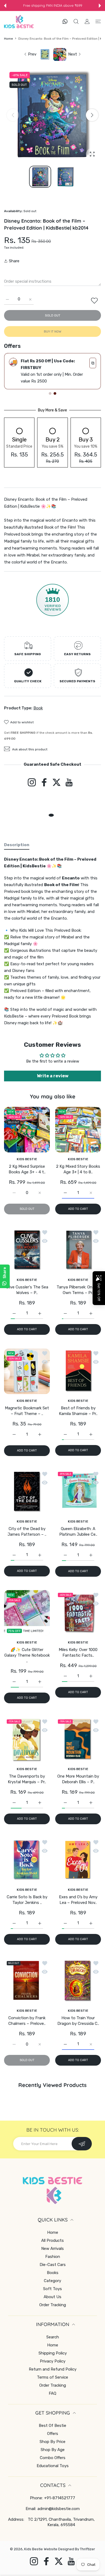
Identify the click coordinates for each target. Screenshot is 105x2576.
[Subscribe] (82, 2144)
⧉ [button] (93, 363)
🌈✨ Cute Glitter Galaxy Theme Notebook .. (27, 1655)
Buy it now (53, 331)
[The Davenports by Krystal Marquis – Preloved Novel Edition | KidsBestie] (27, 1739)
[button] (5, 6)
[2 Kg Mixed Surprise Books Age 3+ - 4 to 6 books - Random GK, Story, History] (27, 1129)
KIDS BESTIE (27, 1159)
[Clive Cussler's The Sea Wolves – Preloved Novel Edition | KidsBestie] (27, 1250)
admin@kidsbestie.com (59, 2509)
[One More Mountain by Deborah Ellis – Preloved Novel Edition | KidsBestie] (78, 1739)
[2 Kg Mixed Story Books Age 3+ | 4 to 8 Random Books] (78, 1129)
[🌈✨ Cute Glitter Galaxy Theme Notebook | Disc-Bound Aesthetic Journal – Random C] (27, 1613)
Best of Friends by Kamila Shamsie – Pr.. (78, 1411)
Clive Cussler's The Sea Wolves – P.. (27, 1290)
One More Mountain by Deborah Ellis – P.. (78, 1779)
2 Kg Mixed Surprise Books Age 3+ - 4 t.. (27, 1169)
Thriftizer (87, 2549)
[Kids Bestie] (19, 22)
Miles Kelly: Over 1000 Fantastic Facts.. (78, 1652)
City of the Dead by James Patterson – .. (27, 1532)
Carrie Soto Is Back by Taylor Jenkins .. (27, 1900)
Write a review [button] (53, 1076)
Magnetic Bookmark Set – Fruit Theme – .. (27, 1411)
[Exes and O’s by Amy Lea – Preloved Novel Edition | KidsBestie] (78, 1860)
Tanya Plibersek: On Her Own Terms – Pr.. (78, 1290)
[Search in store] (76, 21)
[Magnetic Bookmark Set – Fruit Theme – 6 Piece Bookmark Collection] (27, 1371)
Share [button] (14, 261)
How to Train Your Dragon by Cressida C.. (78, 2021)
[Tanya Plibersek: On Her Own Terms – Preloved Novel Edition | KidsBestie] (78, 1250)
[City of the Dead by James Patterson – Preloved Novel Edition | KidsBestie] (27, 1492)
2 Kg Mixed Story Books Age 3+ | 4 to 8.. (78, 1169)
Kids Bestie (34, 2549)
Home (8, 39)
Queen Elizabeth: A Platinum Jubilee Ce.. (78, 1532)
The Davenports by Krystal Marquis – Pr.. (27, 1779)
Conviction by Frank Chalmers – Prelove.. (27, 2021)
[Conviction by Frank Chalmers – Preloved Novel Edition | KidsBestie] (27, 1981)
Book (38, 708)
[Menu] (98, 21)
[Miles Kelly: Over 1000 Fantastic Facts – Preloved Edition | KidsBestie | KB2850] (78, 1613)
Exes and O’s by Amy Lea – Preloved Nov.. (78, 1900)
